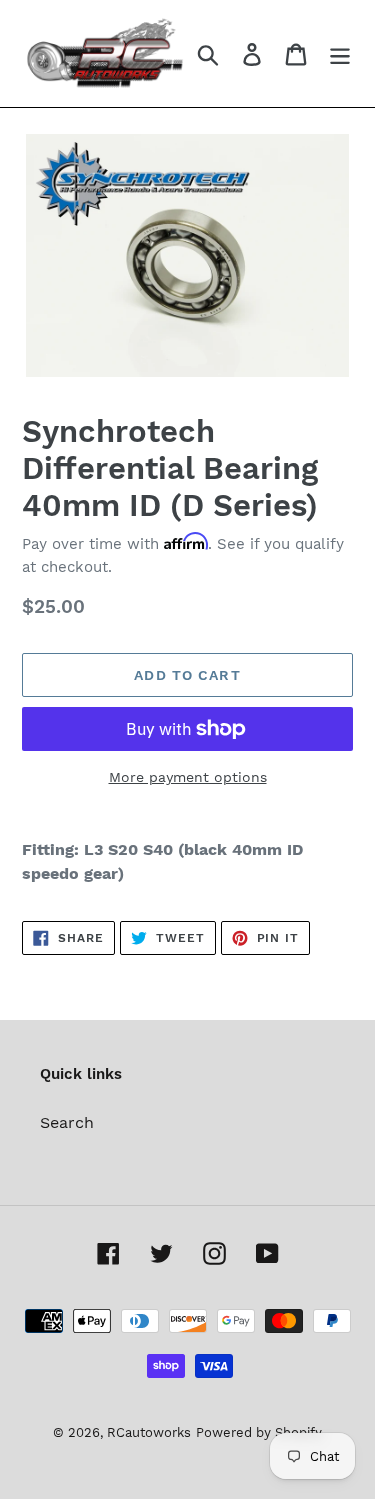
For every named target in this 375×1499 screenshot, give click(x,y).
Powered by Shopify (259, 1432)
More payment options (188, 777)
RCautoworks (149, 1432)
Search (67, 1122)
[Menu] (340, 53)
